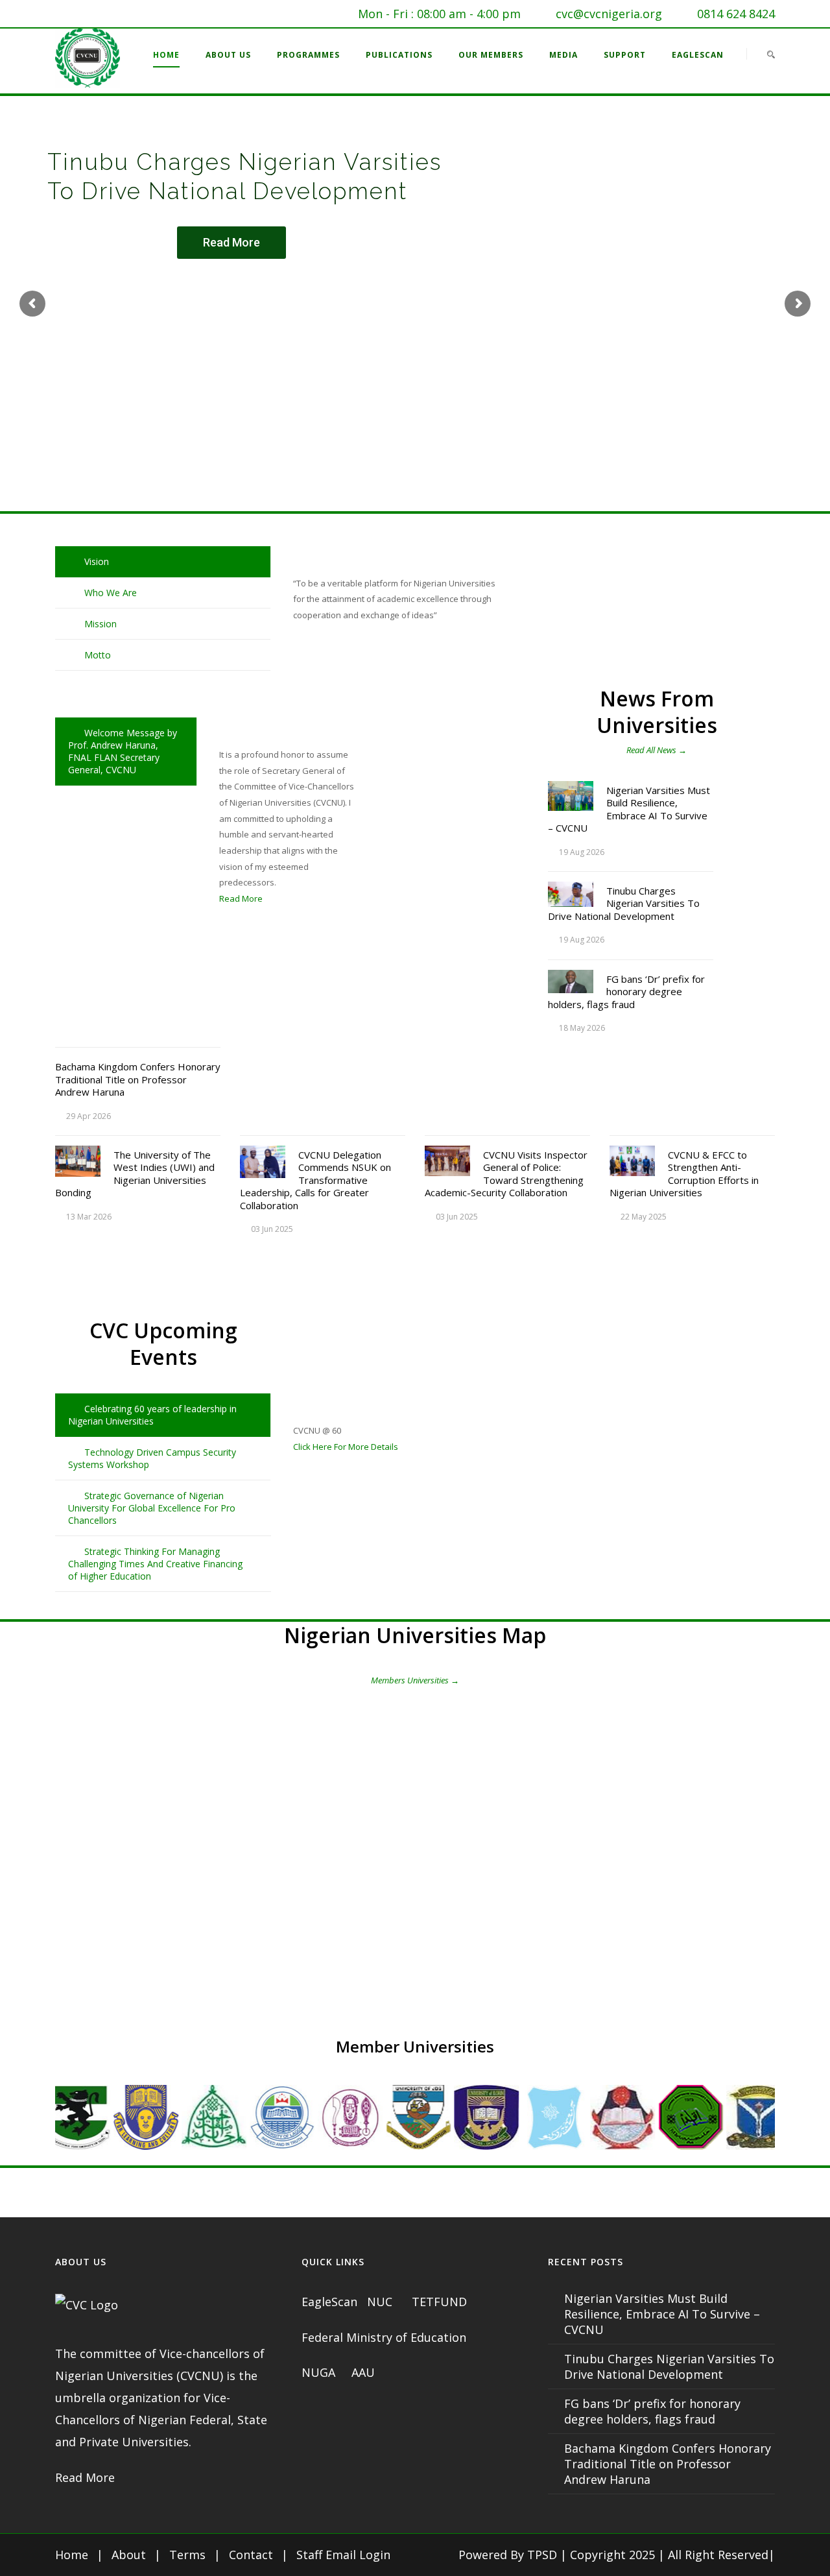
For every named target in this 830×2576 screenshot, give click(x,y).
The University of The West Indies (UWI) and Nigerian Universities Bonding (135, 1174)
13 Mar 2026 (89, 1217)
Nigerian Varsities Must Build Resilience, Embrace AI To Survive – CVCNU (629, 809)
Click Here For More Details (346, 1447)
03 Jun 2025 (272, 1229)
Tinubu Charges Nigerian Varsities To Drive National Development (624, 903)
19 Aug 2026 (582, 852)
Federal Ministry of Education (384, 2337)
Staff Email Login (343, 2555)
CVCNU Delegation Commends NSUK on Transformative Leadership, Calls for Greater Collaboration (315, 1180)
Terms (187, 2555)
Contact (251, 2555)
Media (563, 55)
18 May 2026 (582, 1028)
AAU (363, 2372)
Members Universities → (415, 1680)
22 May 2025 (644, 1217)
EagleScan (698, 55)
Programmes (308, 55)
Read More (231, 242)
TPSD (542, 2555)
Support (625, 55)
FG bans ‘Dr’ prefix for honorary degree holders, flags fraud (626, 992)
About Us (228, 55)
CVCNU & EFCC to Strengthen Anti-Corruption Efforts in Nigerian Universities (684, 1174)
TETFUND (439, 2302)
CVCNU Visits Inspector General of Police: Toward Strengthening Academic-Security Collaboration (506, 1174)
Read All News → (657, 750)
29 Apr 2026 (89, 1116)
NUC (381, 2302)
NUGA (320, 2372)
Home (166, 55)
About (129, 2555)
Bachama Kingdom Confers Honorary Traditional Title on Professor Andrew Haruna (138, 1079)
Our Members (491, 55)
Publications (399, 55)
